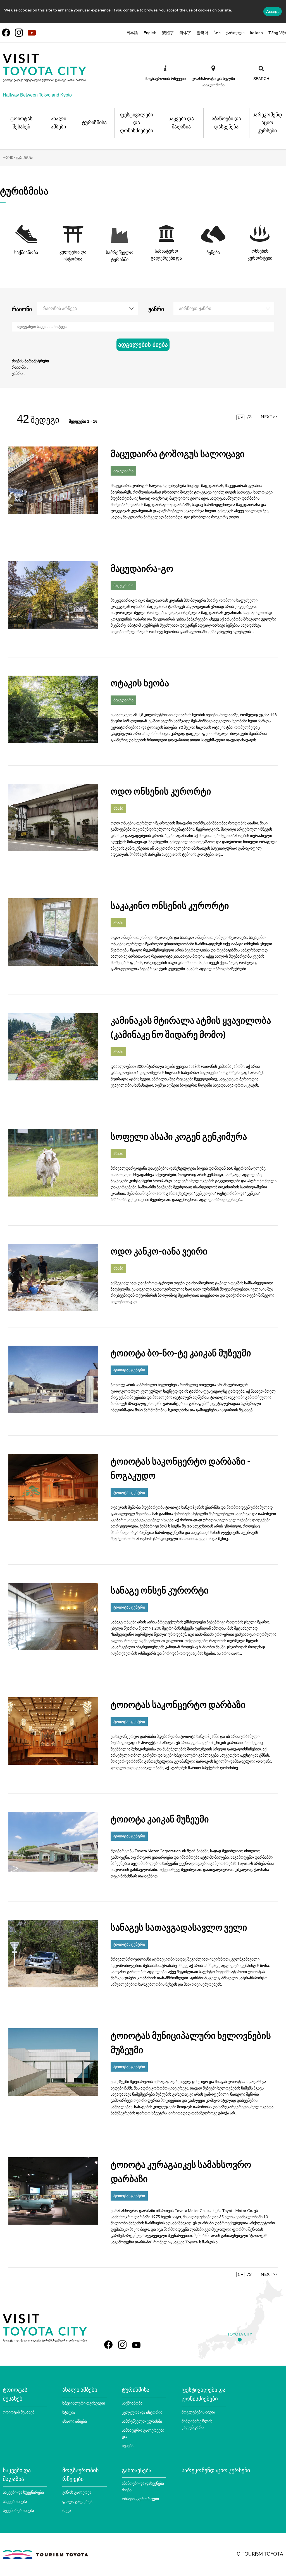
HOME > (9, 157)
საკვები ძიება (15, 2501)
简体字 (185, 33)
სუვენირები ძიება (18, 2510)
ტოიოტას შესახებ (19, 2412)
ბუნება (128, 2445)
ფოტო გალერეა (77, 2501)
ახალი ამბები (75, 2421)
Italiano (256, 33)
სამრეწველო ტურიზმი (142, 2421)
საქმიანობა (132, 2403)
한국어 (202, 33)
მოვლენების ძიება (198, 2412)
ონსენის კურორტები (140, 2499)
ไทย (217, 33)
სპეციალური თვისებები (84, 2403)
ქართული (235, 33)
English (150, 33)
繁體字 (168, 33)
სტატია (69, 2412)
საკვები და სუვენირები (23, 2492)
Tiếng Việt (277, 33)
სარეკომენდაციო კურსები (216, 2470)
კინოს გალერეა (77, 2492)
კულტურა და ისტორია (142, 2412)
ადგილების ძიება (143, 345)
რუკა (67, 2510)
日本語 (132, 33)
